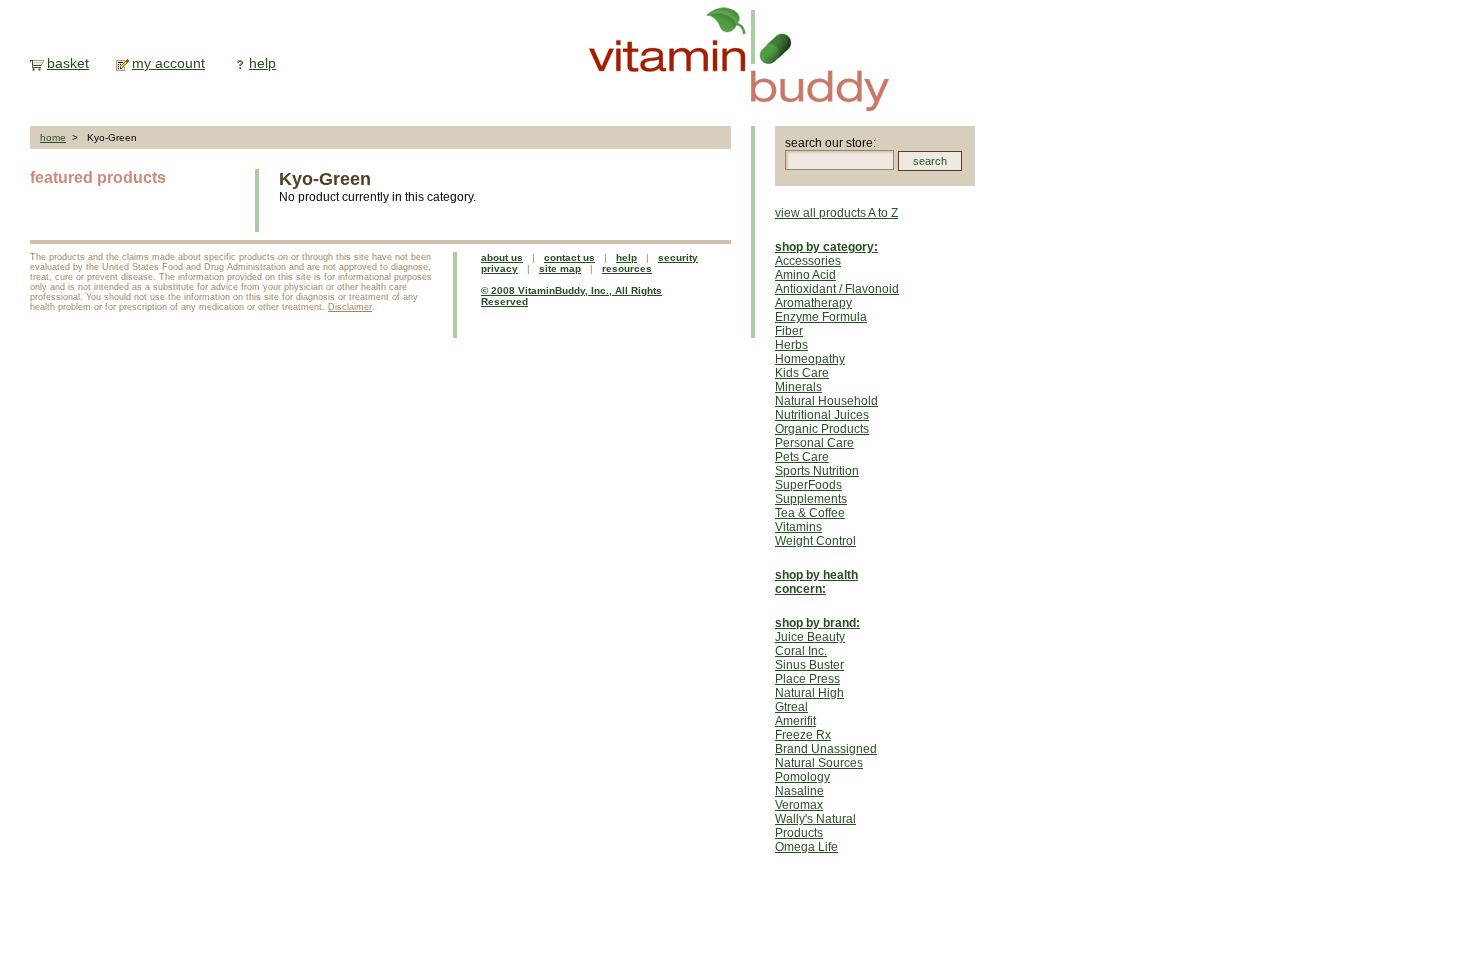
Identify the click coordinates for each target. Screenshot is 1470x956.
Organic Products (822, 429)
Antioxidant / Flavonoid (837, 289)
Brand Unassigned (826, 749)
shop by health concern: (816, 582)
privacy (499, 268)
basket (68, 63)
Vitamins (798, 527)
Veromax (799, 805)
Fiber (789, 331)
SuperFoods (808, 485)
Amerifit (795, 721)
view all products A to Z (836, 213)
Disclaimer (350, 307)
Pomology (802, 777)
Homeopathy (810, 359)
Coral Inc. (801, 651)
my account (168, 63)
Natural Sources (819, 763)
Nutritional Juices (822, 415)
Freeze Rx (803, 735)
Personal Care (814, 443)
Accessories (808, 261)
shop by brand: (817, 623)
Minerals (798, 387)
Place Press (807, 679)
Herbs (791, 345)
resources (627, 268)
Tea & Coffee (810, 513)
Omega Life (806, 847)
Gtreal (791, 707)
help (262, 63)
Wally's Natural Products (815, 826)
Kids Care (802, 373)
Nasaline (799, 791)
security (678, 257)
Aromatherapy (813, 303)
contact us (569, 257)
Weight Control (815, 541)
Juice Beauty (810, 637)
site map (560, 268)
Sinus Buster (809, 665)
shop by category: (826, 247)
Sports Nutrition (817, 471)
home (53, 137)
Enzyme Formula (821, 317)
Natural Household (826, 401)
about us (502, 257)
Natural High (809, 693)
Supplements (811, 499)
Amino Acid (805, 275)
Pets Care (802, 457)
